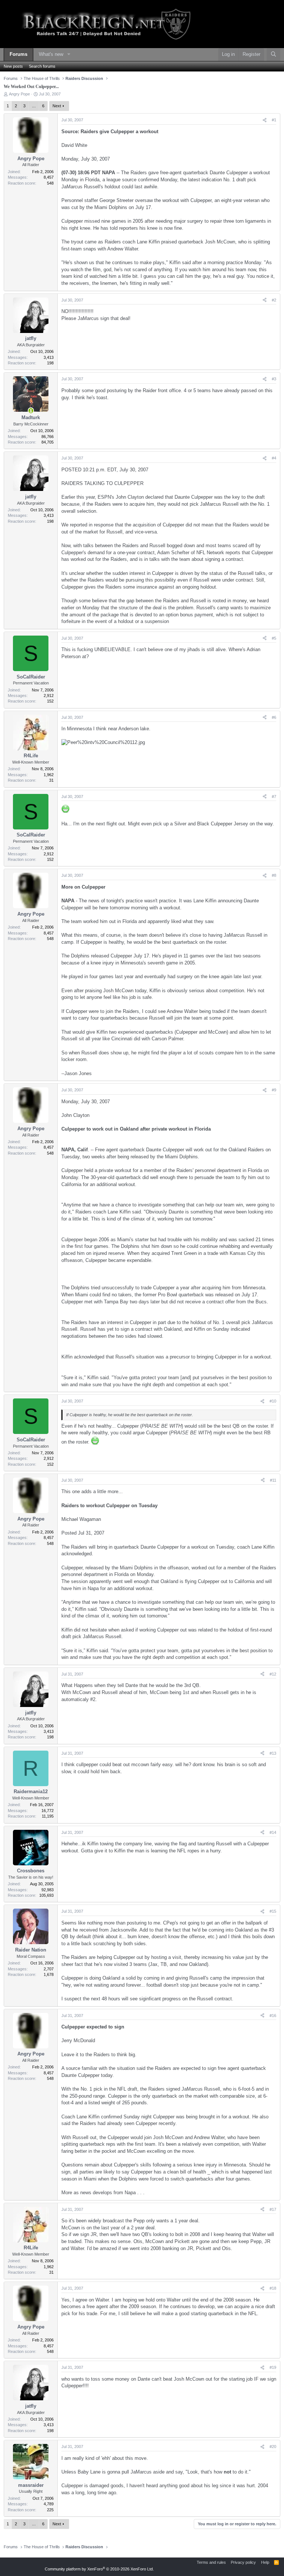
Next (57, 106)
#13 (273, 1753)
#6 (274, 717)
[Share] (265, 120)
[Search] (273, 55)
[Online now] (31, 410)
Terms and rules (211, 2562)
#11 (273, 1480)
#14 (273, 1832)
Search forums (42, 66)
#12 (273, 1674)
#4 (274, 458)
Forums (18, 54)
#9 (274, 1090)
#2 (274, 300)
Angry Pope (19, 94)
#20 (273, 2447)
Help (265, 2562)
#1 (274, 120)
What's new (51, 54)
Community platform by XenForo (99, 2569)
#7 (274, 797)
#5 (274, 638)
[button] (69, 55)
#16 (273, 2016)
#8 (274, 875)
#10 (273, 1401)
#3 (274, 379)
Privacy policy (243, 2562)
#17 (273, 2209)
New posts (13, 66)
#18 (273, 2288)
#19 (273, 2367)
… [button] (34, 106)
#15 (273, 1911)
